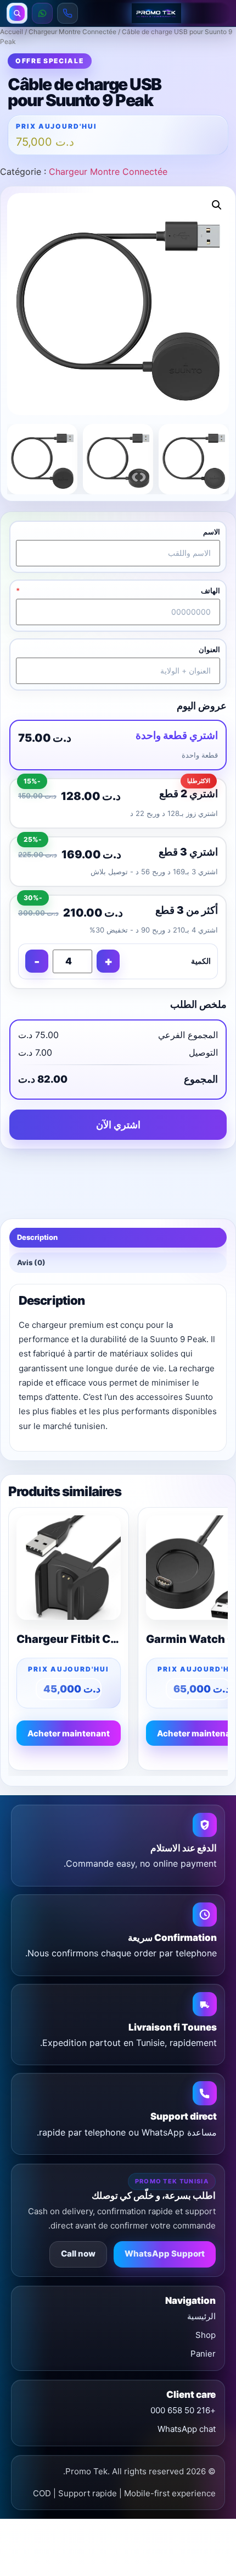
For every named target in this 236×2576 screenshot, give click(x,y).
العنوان (209, 650)
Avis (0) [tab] (31, 1262)
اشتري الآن (118, 1125)
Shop (206, 2335)
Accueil (12, 32)
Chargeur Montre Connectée (72, 32)
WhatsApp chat (187, 2429)
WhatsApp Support (165, 2254)
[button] (217, 205)
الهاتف (210, 591)
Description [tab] (37, 1237)
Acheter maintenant (69, 1733)
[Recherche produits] (17, 13)
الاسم (212, 532)
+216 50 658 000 (183, 2410)
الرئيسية (201, 2316)
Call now (78, 2254)
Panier (203, 2354)
